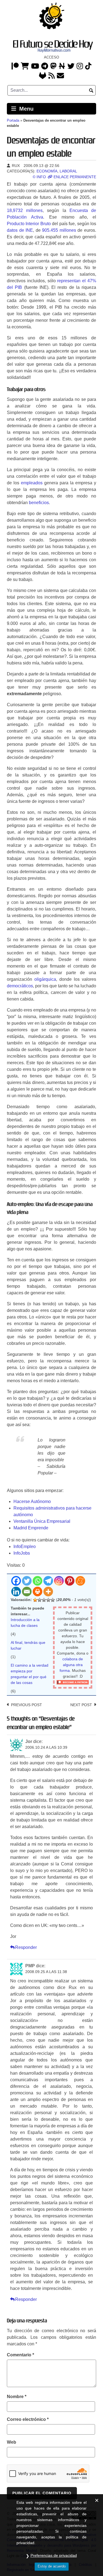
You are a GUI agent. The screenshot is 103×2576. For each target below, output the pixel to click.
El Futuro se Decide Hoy (53, 44)
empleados (32, 483)
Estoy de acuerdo (52, 2566)
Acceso (51, 57)
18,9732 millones (25, 210)
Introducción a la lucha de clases (25, 1623)
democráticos (20, 986)
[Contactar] (60, 76)
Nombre (17, 2397)
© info (39, 177)
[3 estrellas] (44, 1600)
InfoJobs (22, 1553)
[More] (48, 1592)
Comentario (20, 2355)
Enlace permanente (74, 177)
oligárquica (45, 979)
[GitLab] (43, 76)
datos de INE (20, 230)
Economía (47, 171)
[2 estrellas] (40, 1600)
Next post (81, 1705)
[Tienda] (25, 67)
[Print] (37, 1592)
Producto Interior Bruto (29, 224)
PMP (30, 1966)
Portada (13, 120)
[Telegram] (48, 1581)
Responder (26, 1947)
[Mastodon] (53, 67)
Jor (29, 1741)
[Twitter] (71, 67)
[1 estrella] (35, 1600)
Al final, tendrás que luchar (28, 1645)
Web (12, 2442)
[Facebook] (16, 1581)
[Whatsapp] (37, 1581)
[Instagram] (80, 67)
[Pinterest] (70, 1581)
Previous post (27, 1705)
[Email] (27, 1592)
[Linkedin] (16, 1592)
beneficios (39, 503)
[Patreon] (15, 67)
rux (15, 166)
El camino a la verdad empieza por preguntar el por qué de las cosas (30, 1674)
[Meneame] (80, 1581)
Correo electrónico (28, 2419)
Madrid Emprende (31, 1528)
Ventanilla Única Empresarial (42, 1521)
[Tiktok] (88, 67)
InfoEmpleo (25, 1547)
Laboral (68, 171)
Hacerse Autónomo (32, 1501)
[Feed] (51, 76)
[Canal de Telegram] (45, 67)
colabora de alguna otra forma (71, 1665)
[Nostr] (62, 67)
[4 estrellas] (48, 1600)
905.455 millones (59, 230)
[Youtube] (35, 67)
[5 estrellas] (53, 1600)
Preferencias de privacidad (54, 2555)
